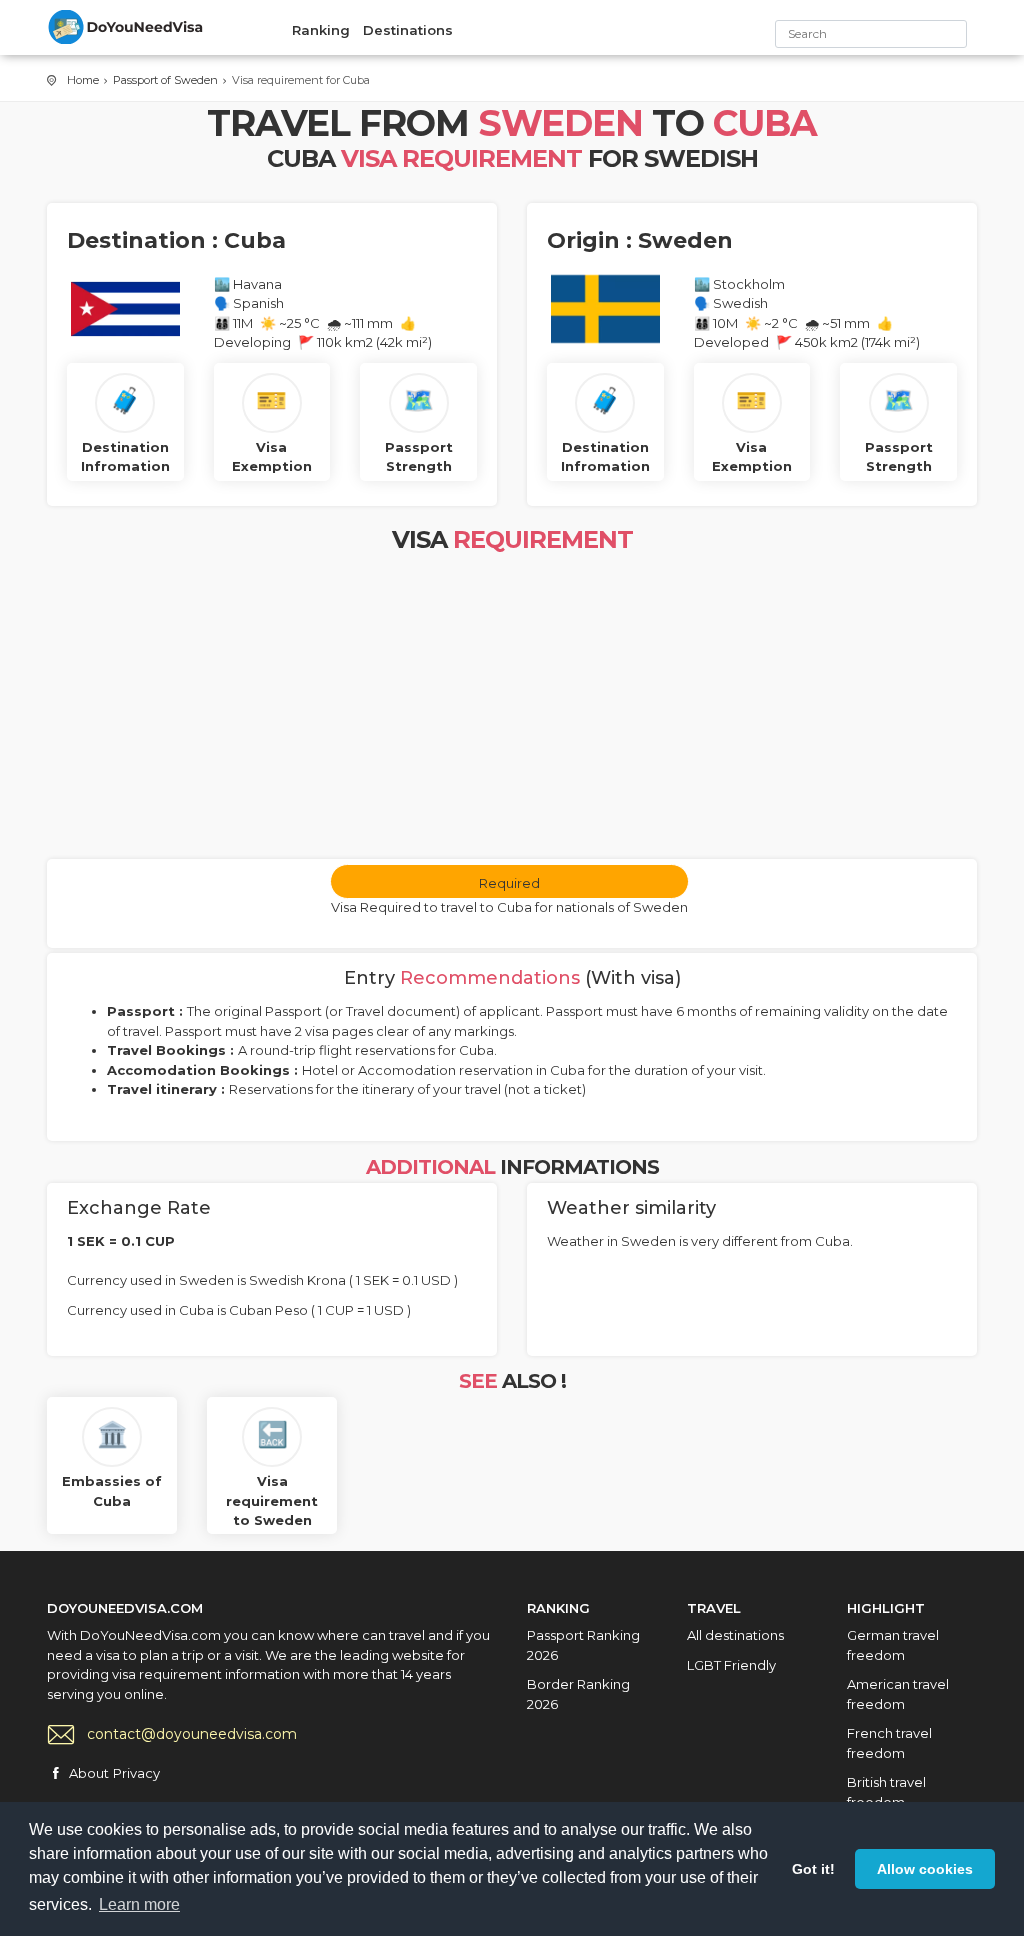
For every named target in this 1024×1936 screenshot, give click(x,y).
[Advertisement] (512, 709)
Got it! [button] (813, 1869)
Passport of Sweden (165, 80)
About (89, 1773)
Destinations (408, 30)
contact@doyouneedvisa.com (192, 1734)
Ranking (321, 30)
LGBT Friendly (731, 1665)
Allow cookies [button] (925, 1869)
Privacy (136, 1773)
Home (83, 80)
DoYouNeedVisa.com (127, 27)
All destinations (735, 1635)
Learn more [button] (139, 1904)
